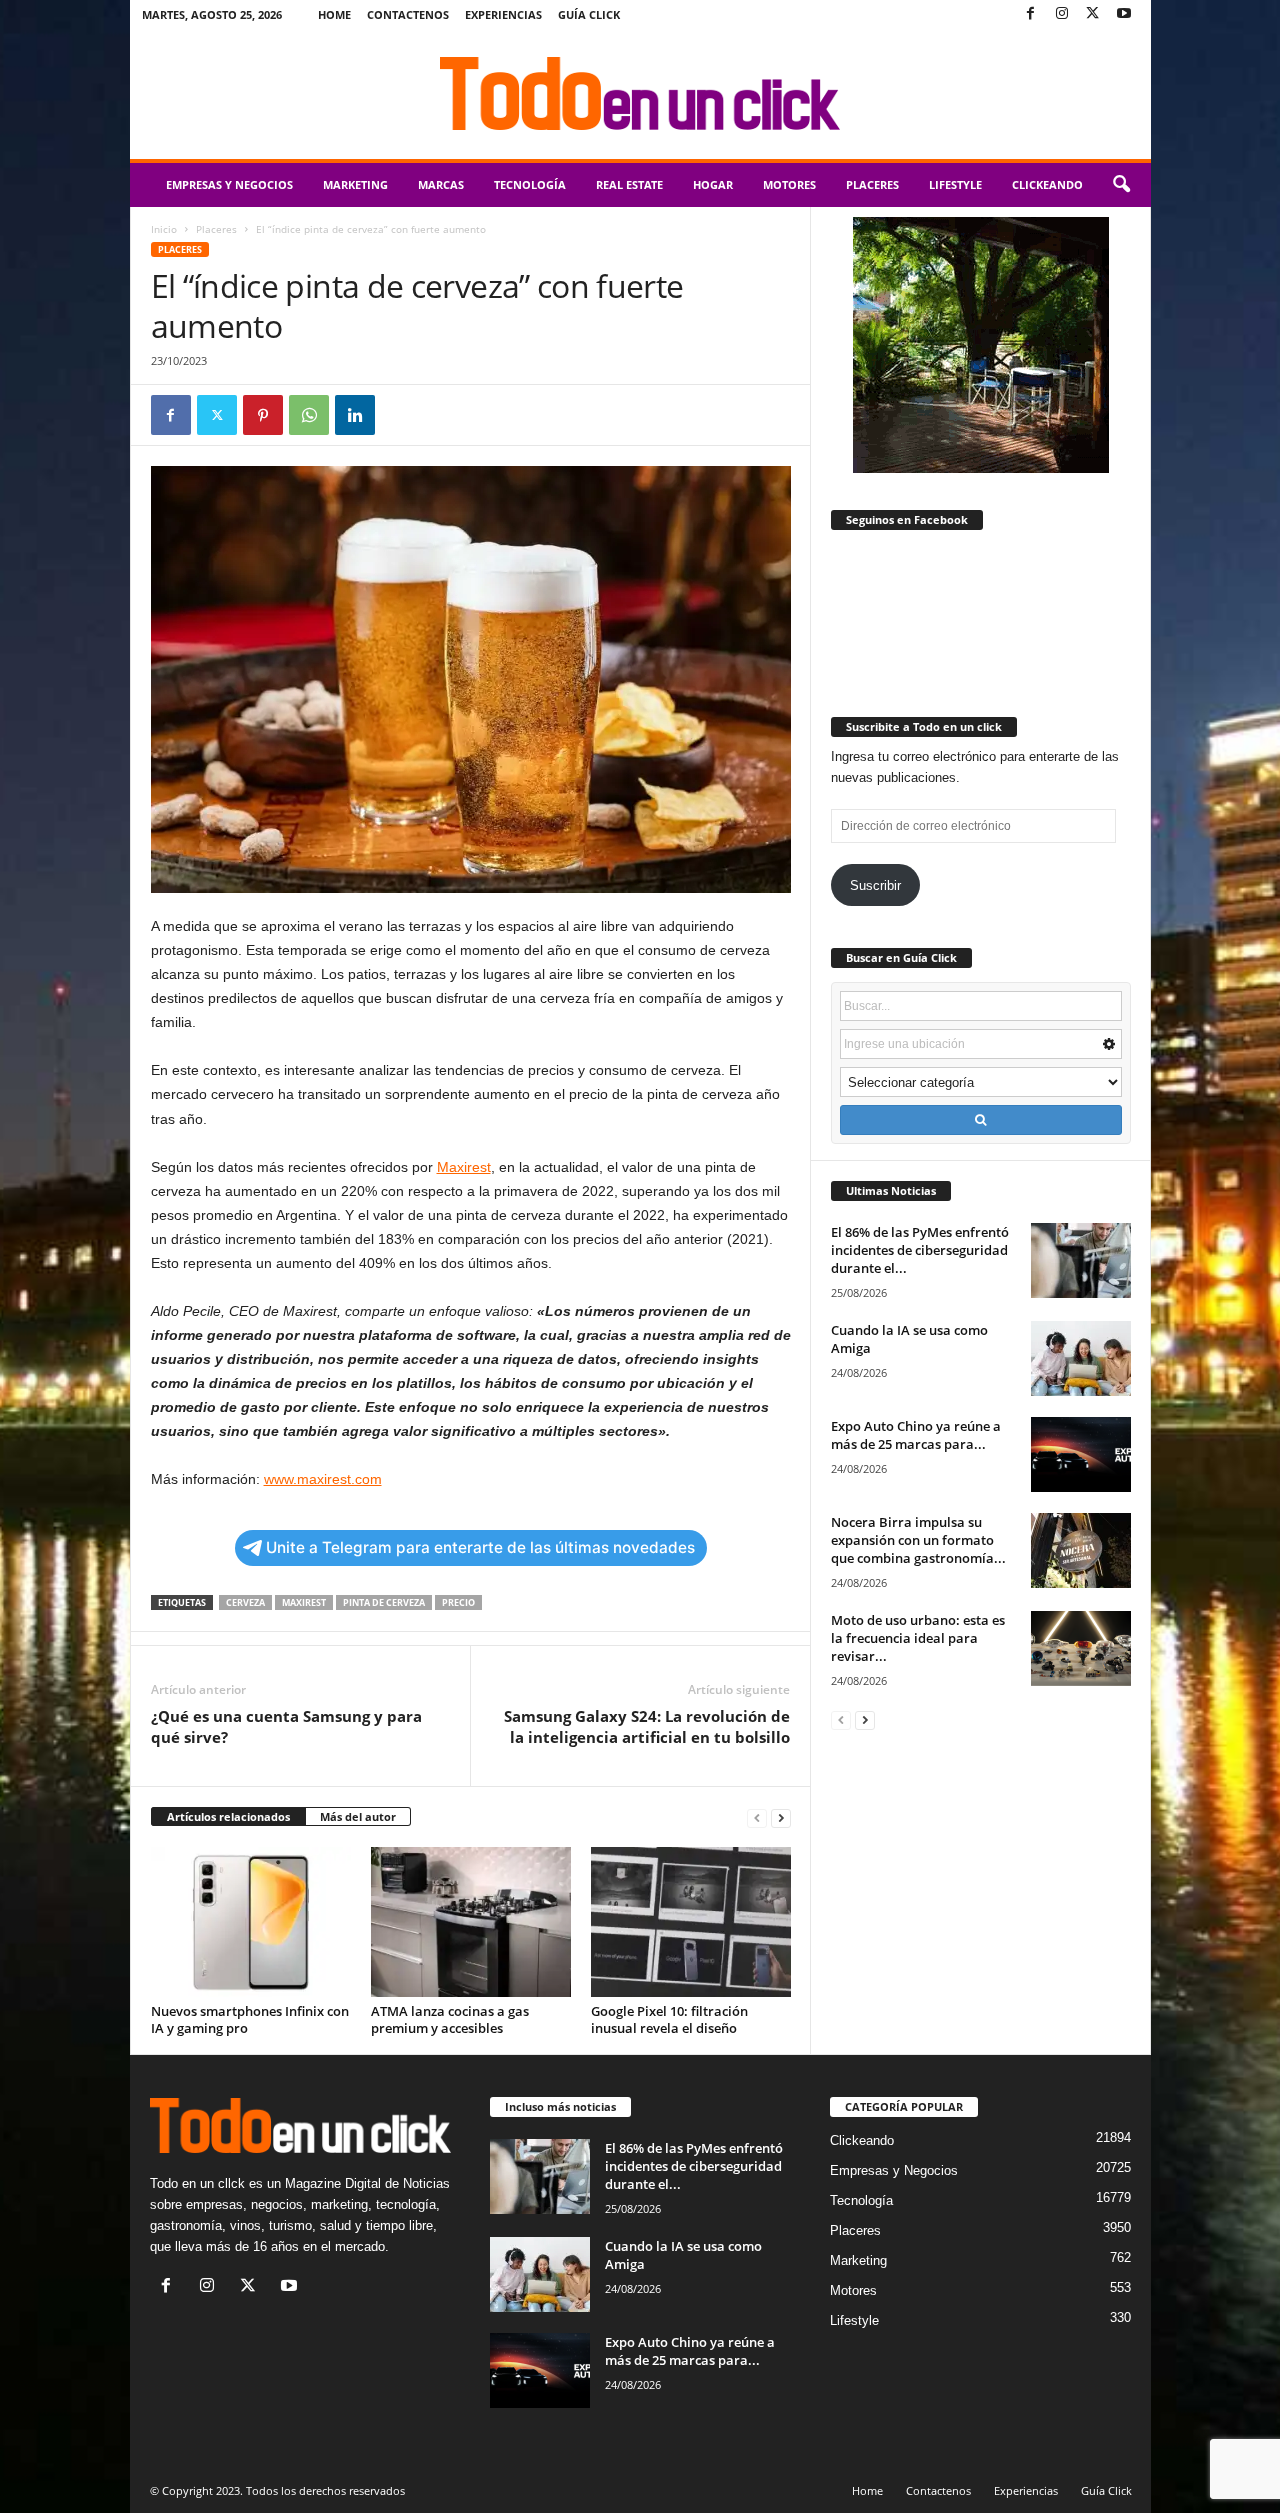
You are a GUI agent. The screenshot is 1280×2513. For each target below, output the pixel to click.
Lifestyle (955, 184)
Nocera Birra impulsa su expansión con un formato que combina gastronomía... (918, 1540)
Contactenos (408, 14)
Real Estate (629, 184)
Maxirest (304, 1602)
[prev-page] (757, 1817)
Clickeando (1047, 184)
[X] (1093, 14)
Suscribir (875, 885)
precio (458, 1602)
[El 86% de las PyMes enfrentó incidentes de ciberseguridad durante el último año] (1081, 1260)
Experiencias (503, 14)
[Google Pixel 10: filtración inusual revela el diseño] (691, 1922)
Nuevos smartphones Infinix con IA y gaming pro (250, 2019)
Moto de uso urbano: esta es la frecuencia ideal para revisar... (918, 1638)
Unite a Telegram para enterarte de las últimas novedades (480, 1547)
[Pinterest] (263, 415)
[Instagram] (1062, 14)
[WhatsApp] (309, 415)
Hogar (713, 184)
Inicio (164, 229)
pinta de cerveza (384, 1602)
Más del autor (358, 1816)
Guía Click (589, 14)
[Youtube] (1124, 14)
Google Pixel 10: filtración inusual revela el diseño (669, 2019)
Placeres (872, 184)
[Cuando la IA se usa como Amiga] (1081, 1358)
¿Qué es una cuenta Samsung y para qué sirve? (286, 1726)
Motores (789, 184)
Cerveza (245, 1602)
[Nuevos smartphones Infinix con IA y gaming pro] (251, 1922)
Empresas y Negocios (229, 184)
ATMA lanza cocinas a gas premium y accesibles (450, 2019)
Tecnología (530, 184)
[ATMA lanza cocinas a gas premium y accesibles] (471, 1922)
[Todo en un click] (640, 94)
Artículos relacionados (228, 1816)
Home (334, 14)
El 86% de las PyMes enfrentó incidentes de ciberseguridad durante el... (920, 1250)
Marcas (441, 184)
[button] (1121, 185)
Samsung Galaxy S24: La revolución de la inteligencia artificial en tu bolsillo (647, 1726)
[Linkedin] (355, 415)
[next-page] (781, 1817)
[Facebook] (1031, 14)
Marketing (355, 184)
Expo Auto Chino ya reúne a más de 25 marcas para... (916, 1435)
